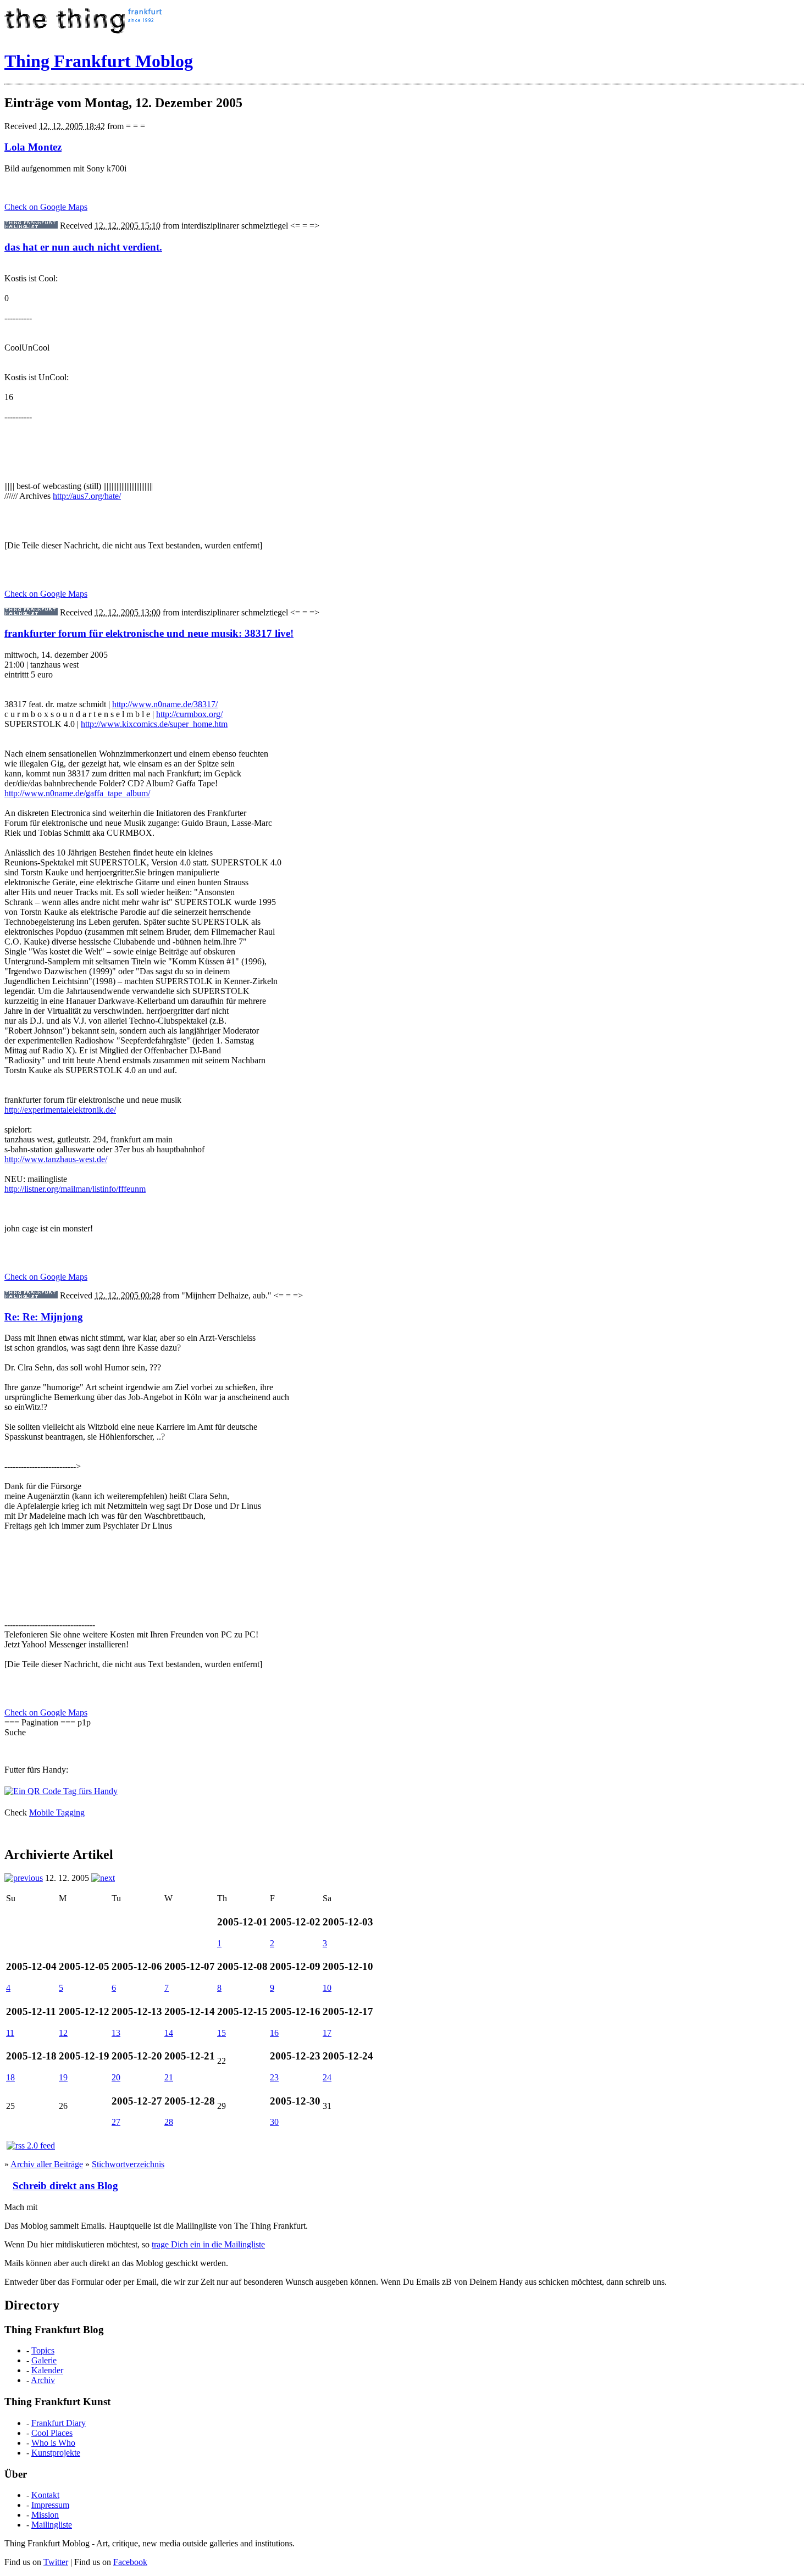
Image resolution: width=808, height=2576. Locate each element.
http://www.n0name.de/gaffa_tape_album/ (77, 793)
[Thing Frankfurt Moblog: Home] (85, 34)
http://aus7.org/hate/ (87, 496)
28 (169, 2122)
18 (10, 2077)
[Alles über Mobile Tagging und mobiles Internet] (61, 1791)
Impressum (50, 2505)
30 (274, 2122)
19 (63, 2077)
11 (10, 2033)
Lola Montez (33, 147)
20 (116, 2077)
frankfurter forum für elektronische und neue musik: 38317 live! (149, 633)
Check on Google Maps (46, 207)
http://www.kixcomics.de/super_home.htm (154, 724)
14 (169, 2033)
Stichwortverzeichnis (128, 2164)
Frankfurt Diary (59, 2423)
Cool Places (52, 2433)
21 (169, 2077)
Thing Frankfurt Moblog (99, 61)
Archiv (43, 2380)
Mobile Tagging (57, 1812)
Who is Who (53, 2443)
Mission (45, 2515)
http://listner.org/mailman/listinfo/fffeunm (75, 1189)
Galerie (44, 2360)
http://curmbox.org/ (189, 714)
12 (63, 2033)
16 (274, 2033)
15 (222, 2033)
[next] (103, 1878)
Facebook (130, 2562)
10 (327, 1988)
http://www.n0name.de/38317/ (165, 704)
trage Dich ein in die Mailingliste (208, 2244)
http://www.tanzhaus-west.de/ (56, 1159)
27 (116, 2122)
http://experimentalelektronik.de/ (60, 1110)
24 (327, 2077)
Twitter (56, 2562)
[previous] (24, 1878)
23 (274, 2077)
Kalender (47, 2370)
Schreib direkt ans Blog (65, 2186)
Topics (43, 2350)
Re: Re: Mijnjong (44, 1317)
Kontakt (45, 2495)
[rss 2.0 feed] (31, 2145)
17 (327, 2033)
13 (116, 2033)
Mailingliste (52, 2525)
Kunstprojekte (56, 2453)
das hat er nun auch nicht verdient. (83, 247)
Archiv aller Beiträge (47, 2164)
